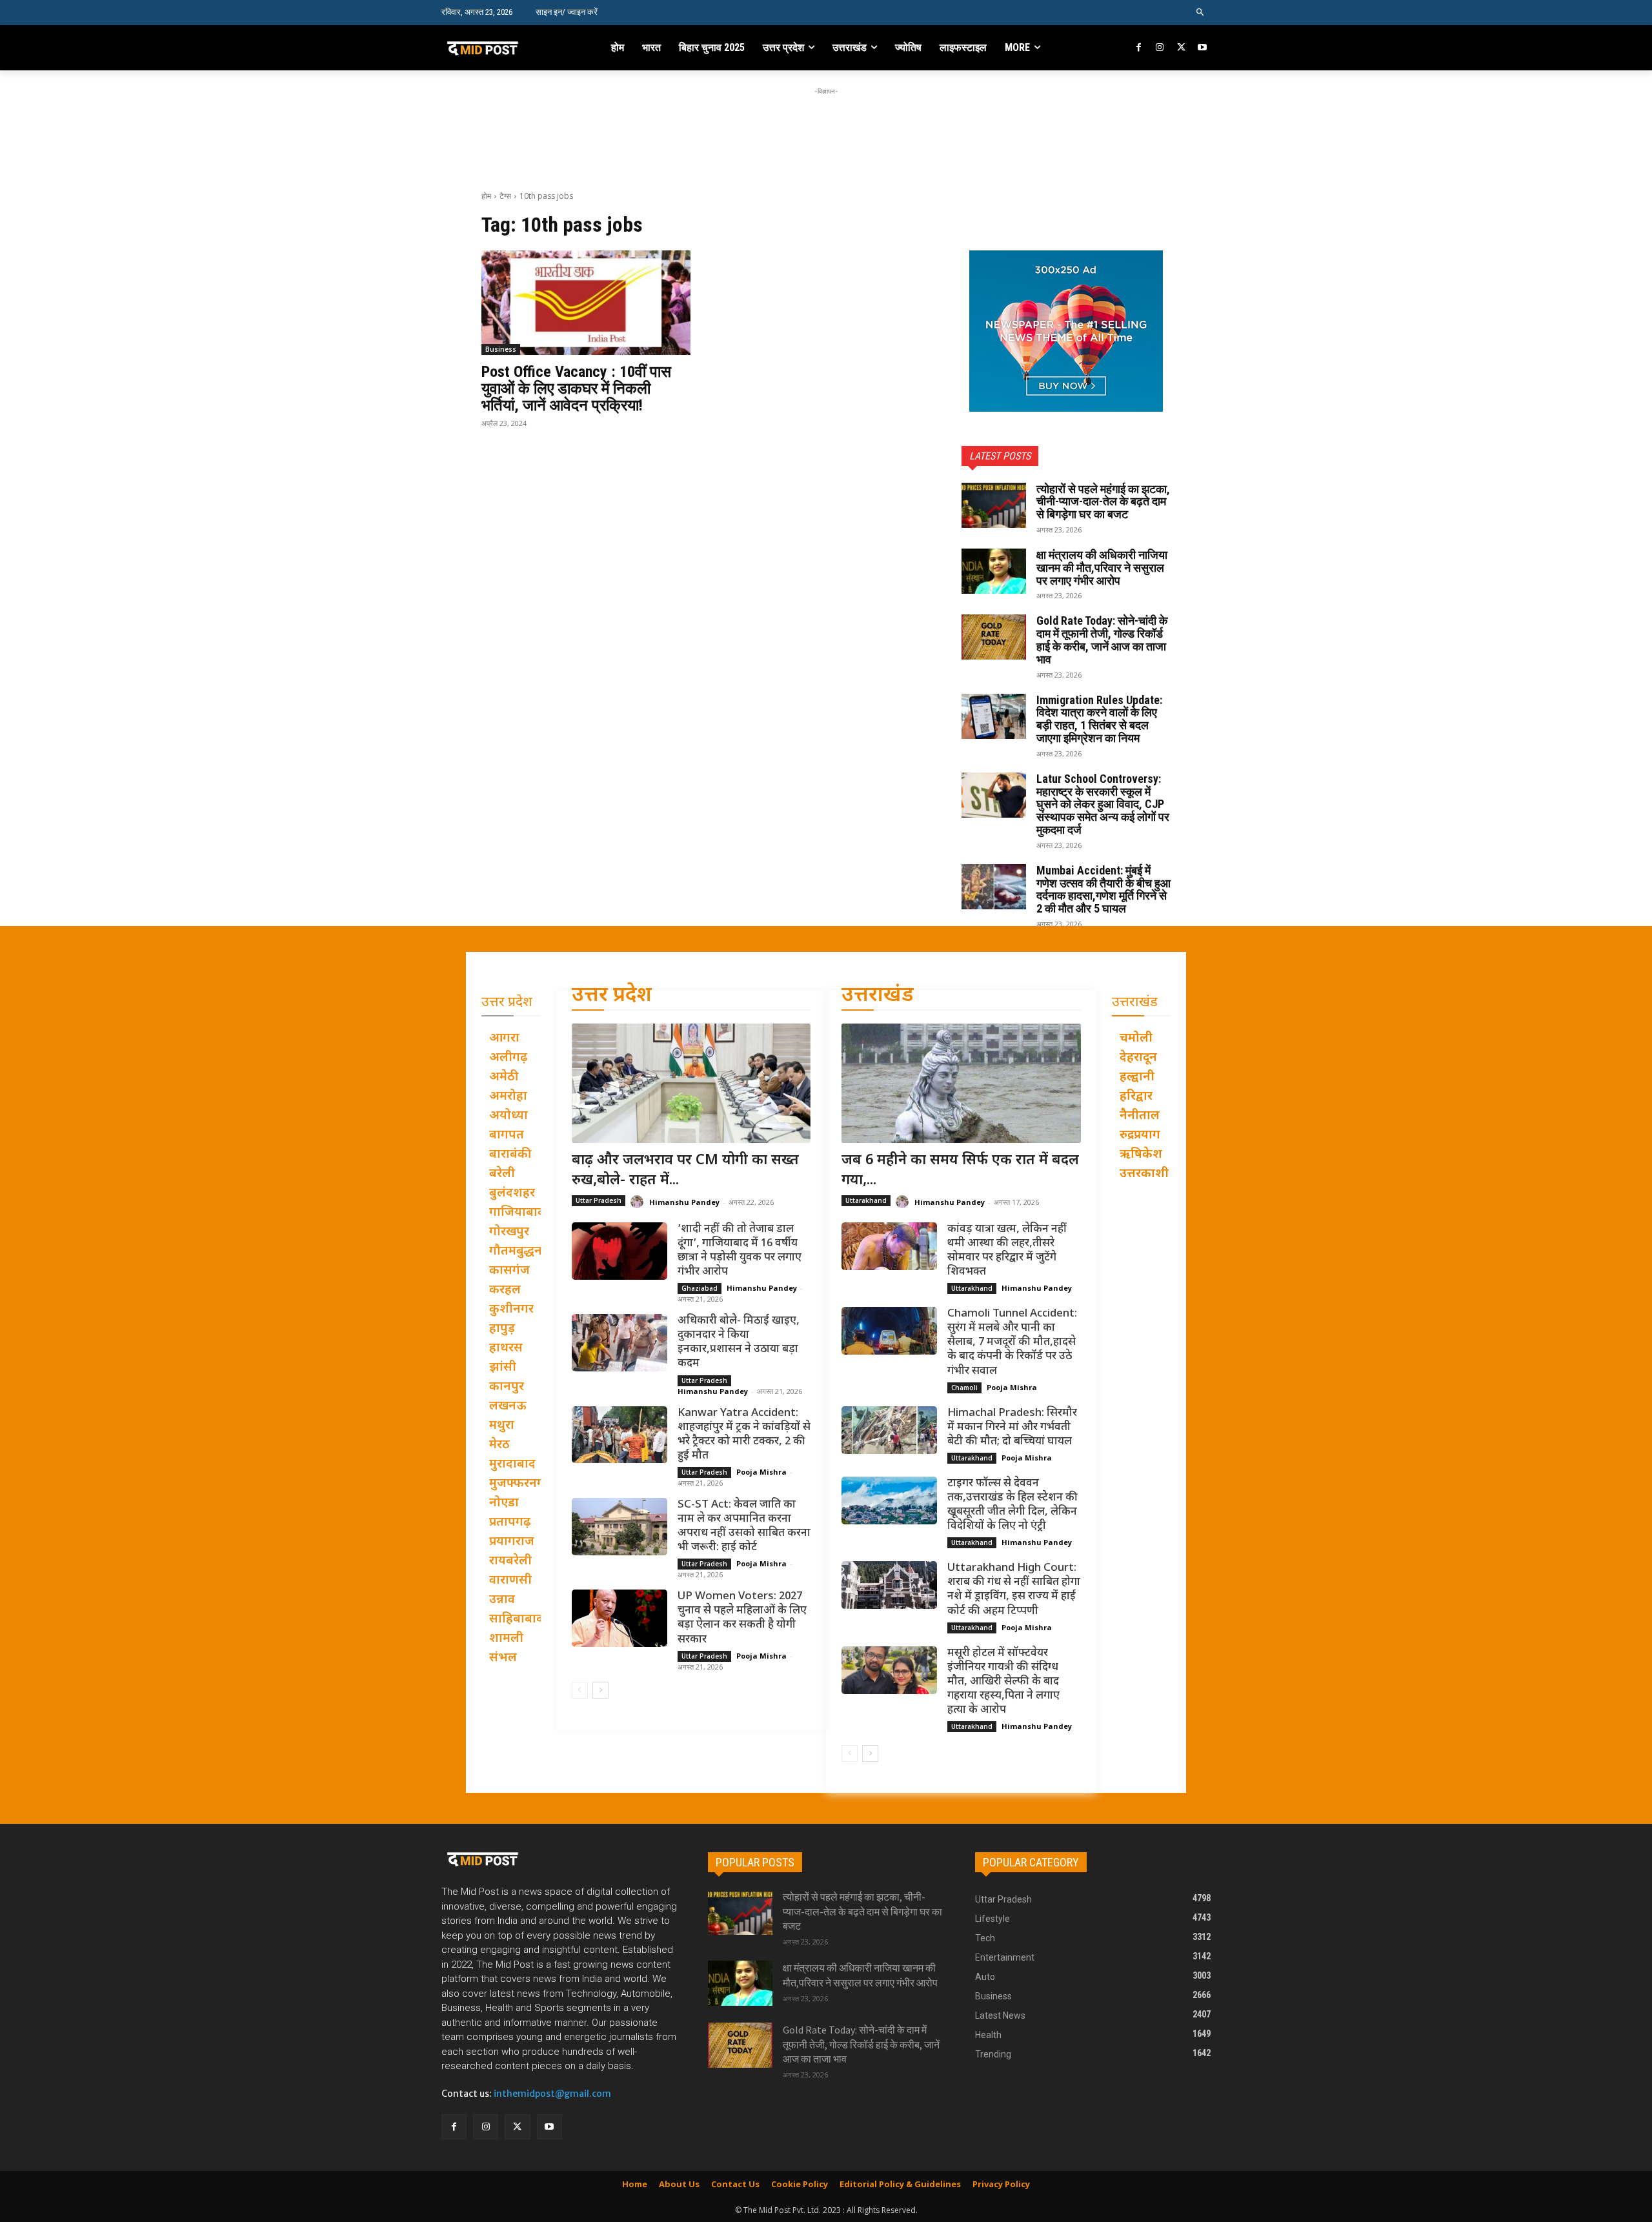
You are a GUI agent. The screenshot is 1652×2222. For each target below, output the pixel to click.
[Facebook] (1139, 48)
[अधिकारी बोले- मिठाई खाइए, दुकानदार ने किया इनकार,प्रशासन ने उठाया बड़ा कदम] (619, 1343)
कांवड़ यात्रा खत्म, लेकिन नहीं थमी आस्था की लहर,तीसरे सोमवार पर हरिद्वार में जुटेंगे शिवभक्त (1007, 1251)
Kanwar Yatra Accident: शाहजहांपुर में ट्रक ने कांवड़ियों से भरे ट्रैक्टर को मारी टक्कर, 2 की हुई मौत (744, 1435)
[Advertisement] (826, 127)
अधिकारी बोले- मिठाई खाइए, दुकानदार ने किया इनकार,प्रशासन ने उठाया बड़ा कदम (739, 1342)
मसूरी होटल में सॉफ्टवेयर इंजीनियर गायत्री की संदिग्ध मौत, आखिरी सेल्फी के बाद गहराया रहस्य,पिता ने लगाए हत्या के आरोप (1003, 1682)
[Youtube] (1202, 48)
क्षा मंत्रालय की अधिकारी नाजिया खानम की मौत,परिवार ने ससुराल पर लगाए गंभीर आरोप (1102, 568)
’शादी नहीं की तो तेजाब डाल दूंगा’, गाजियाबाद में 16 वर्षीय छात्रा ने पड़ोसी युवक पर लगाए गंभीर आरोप (740, 1251)
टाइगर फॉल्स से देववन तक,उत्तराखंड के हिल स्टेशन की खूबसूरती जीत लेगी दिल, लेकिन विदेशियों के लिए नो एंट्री (1012, 1505)
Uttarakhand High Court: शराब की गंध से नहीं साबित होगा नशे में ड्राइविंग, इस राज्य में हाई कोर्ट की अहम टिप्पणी (1014, 1590)
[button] (1201, 13)
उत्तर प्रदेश (612, 996)
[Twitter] (1181, 48)
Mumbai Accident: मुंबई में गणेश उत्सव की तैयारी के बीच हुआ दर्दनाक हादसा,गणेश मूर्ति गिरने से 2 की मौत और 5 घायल (1103, 889)
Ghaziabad (700, 1288)
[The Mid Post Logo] (511, 48)
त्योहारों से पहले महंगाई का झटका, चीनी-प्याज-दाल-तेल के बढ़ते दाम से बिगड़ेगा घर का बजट (1103, 502)
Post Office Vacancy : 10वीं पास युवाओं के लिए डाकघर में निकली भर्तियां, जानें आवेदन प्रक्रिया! (576, 389)
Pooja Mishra (761, 1472)
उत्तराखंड (878, 996)
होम (486, 196)
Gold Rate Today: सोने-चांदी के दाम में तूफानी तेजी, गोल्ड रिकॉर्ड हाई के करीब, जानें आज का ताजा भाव (1102, 640)
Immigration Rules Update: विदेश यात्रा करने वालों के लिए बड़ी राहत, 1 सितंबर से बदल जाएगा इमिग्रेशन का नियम (1099, 719)
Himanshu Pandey (684, 1202)
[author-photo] (639, 1202)
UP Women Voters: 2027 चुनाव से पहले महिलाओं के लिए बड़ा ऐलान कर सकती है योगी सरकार (742, 1618)
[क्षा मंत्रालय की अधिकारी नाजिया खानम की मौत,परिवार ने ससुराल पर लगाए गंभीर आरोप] (994, 571)
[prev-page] (580, 1690)
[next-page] (600, 1690)
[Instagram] (1160, 48)
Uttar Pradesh (599, 1200)
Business (501, 349)
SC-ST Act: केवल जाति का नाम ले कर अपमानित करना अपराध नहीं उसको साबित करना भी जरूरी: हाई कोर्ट (744, 1526)
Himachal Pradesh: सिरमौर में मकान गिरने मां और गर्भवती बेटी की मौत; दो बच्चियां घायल (1012, 1428)
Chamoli (964, 1388)
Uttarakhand (866, 1200)
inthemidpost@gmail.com (552, 2094)
